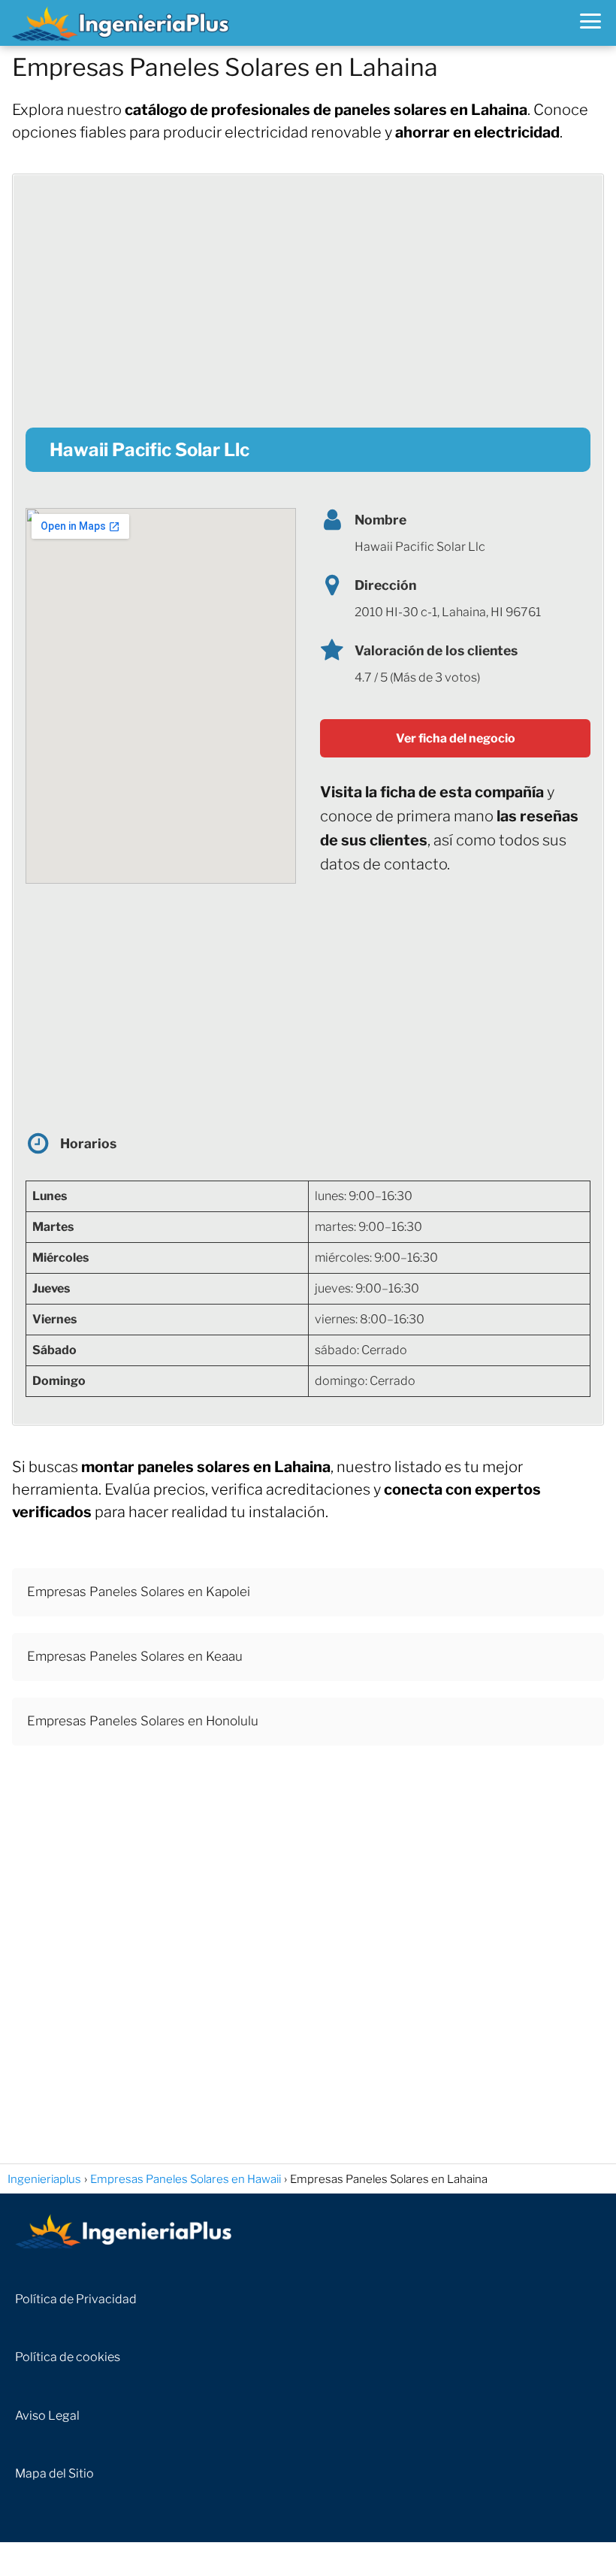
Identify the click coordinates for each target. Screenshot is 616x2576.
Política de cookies (68, 2357)
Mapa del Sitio (54, 2473)
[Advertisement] (308, 292)
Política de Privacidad (76, 2299)
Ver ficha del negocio (456, 738)
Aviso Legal (47, 2416)
